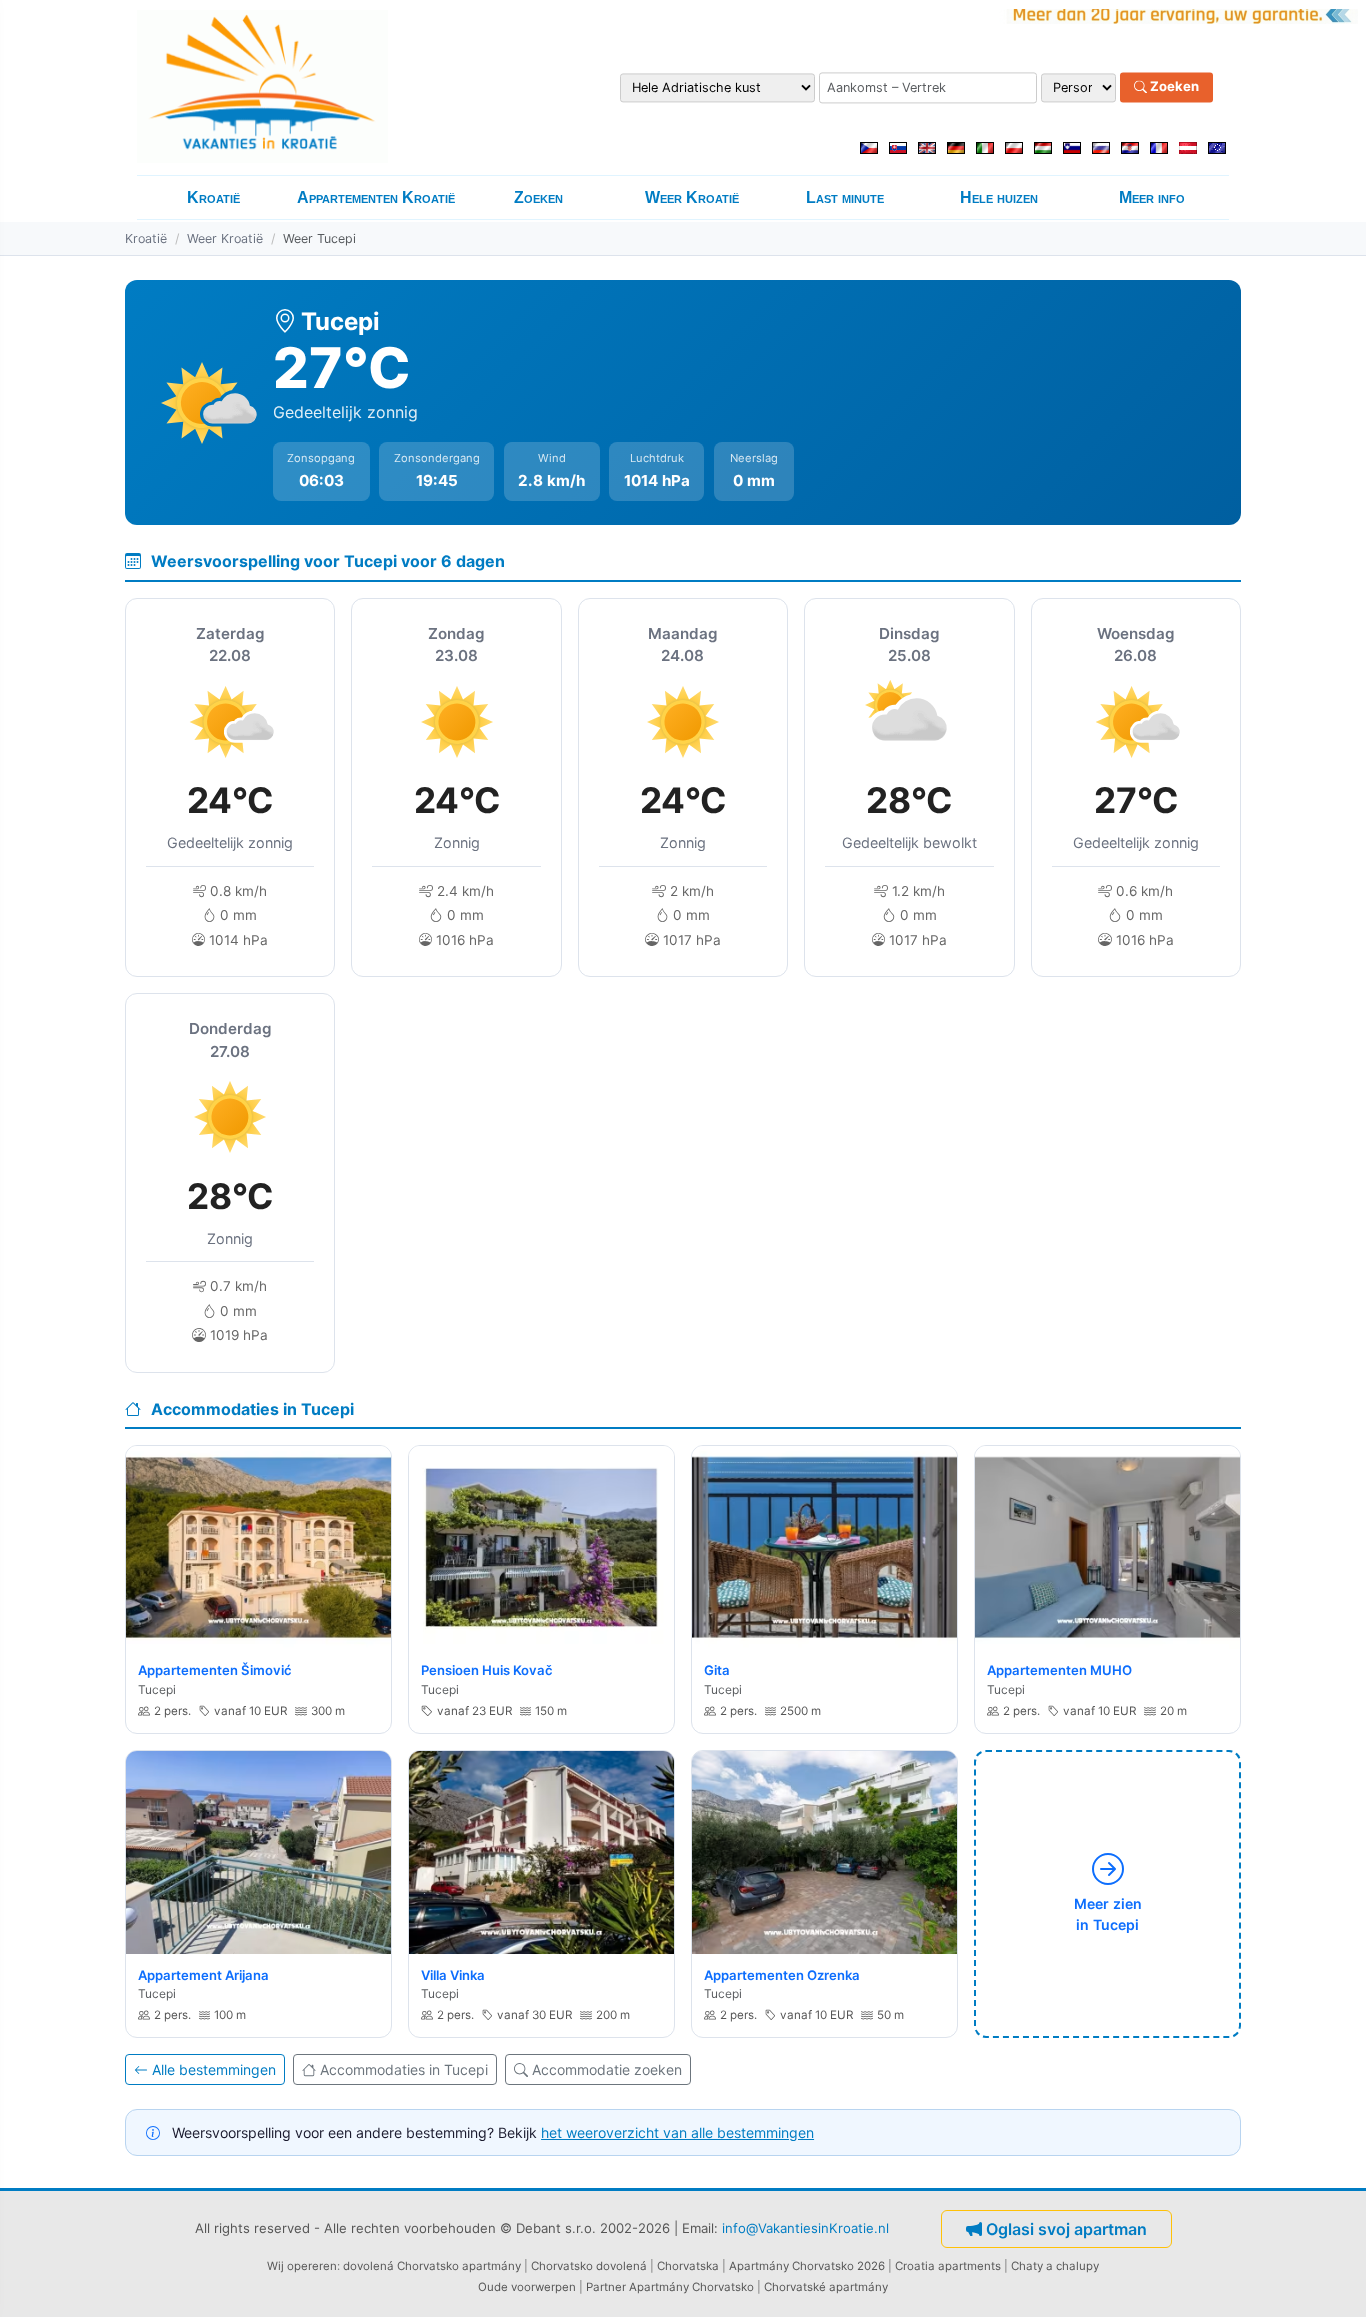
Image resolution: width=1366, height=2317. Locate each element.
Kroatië (213, 197)
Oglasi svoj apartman (1066, 2229)
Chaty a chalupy (1055, 2266)
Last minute (845, 197)
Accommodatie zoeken (607, 2069)
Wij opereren (302, 2266)
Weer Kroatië (692, 197)
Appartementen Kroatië (376, 197)
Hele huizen (999, 197)
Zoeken (1173, 87)
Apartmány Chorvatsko (691, 2287)
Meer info (1152, 197)
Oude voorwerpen (527, 2287)
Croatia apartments (948, 2266)
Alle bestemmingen (214, 2069)
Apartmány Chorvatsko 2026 (807, 2266)
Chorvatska (688, 2266)
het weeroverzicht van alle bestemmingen (677, 2132)
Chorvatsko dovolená (589, 2266)
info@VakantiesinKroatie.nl (805, 2228)
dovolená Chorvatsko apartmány (432, 2266)
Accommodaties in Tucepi (404, 2069)
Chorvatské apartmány (826, 2287)
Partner (606, 2287)
